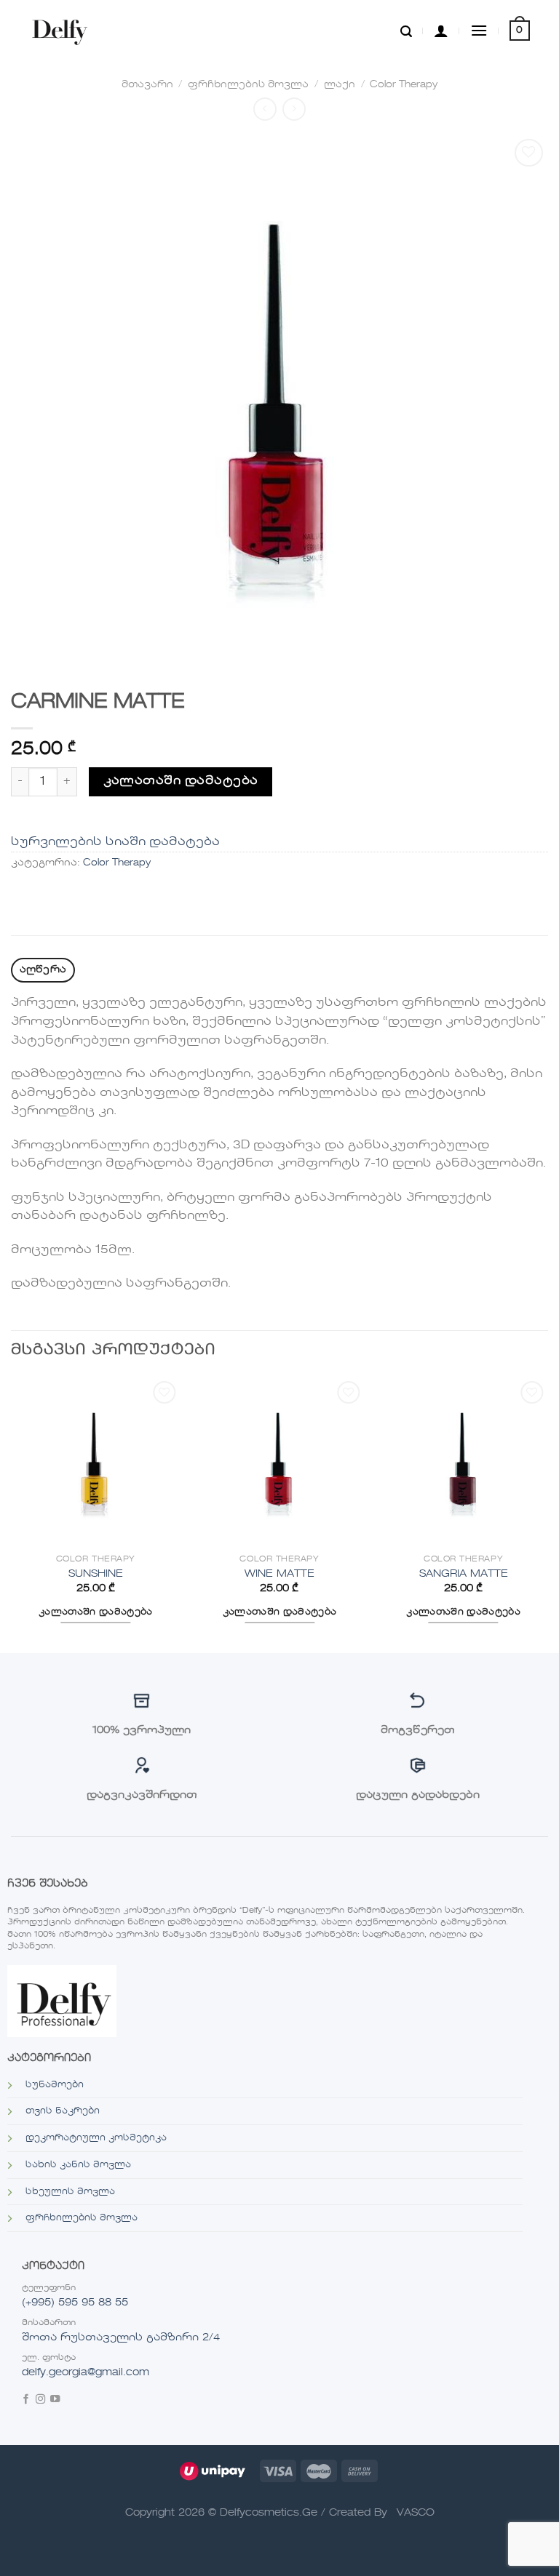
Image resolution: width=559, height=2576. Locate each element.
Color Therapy (404, 85)
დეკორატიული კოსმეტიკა (96, 2138)
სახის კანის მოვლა (78, 2165)
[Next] (547, 1513)
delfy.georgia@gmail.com (86, 2372)
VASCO (416, 2513)
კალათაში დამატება (181, 781)
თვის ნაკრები (63, 2111)
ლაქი (340, 85)
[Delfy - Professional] (63, 31)
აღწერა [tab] (43, 970)
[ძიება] (406, 31)
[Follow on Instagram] (40, 2400)
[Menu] (479, 30)
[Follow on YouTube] (55, 2400)
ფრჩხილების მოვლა (248, 85)
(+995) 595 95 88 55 (75, 2303)
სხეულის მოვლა (70, 2192)
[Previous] (12, 1513)
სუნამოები (55, 2085)
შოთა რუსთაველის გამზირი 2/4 (121, 2337)
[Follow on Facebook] (26, 2400)
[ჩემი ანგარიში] (441, 31)
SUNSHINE (96, 1574)
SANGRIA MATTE (464, 1574)
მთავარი (147, 85)
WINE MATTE (279, 1574)
